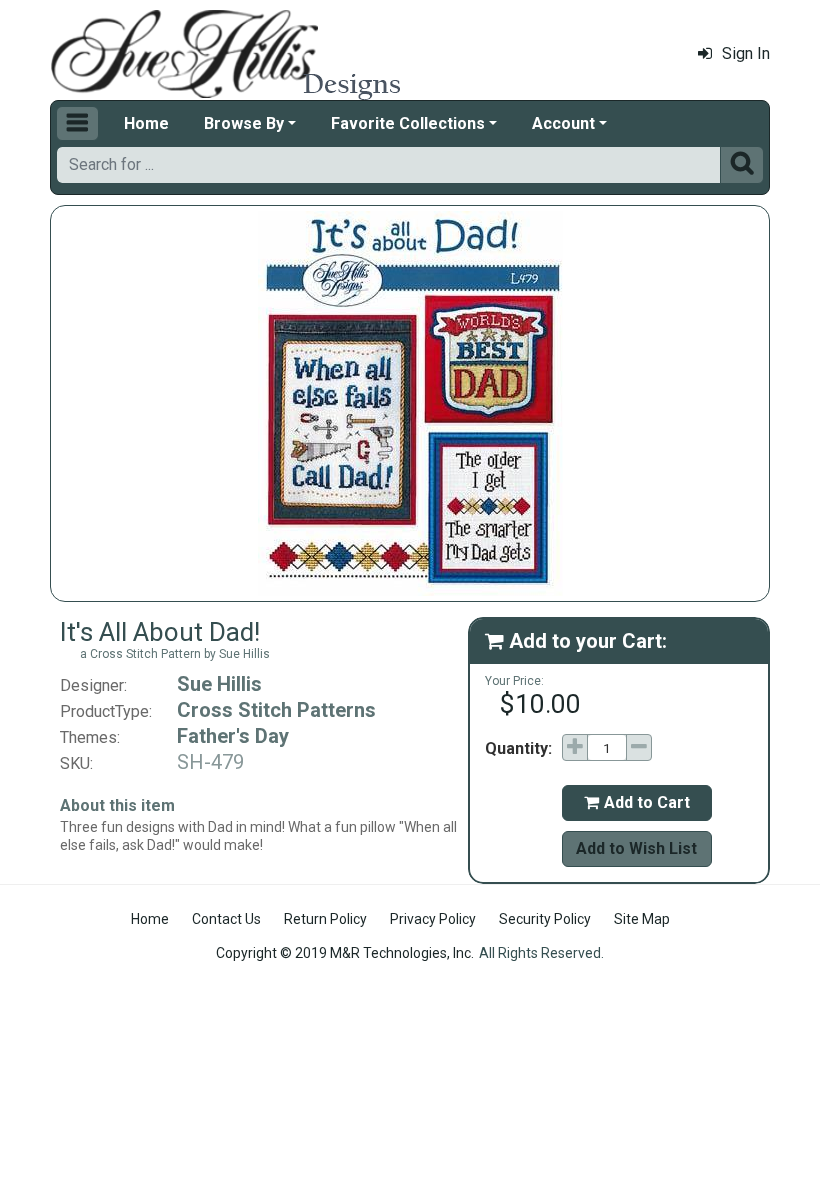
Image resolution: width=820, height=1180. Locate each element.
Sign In (746, 53)
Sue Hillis (219, 684)
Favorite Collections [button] (408, 123)
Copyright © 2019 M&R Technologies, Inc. (345, 953)
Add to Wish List (636, 848)
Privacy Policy (433, 919)
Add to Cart (637, 802)
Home (146, 123)
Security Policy (545, 919)
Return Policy (325, 919)
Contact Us (226, 919)
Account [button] (563, 123)
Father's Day (233, 736)
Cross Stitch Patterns (276, 710)
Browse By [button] (244, 123)
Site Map (642, 919)
